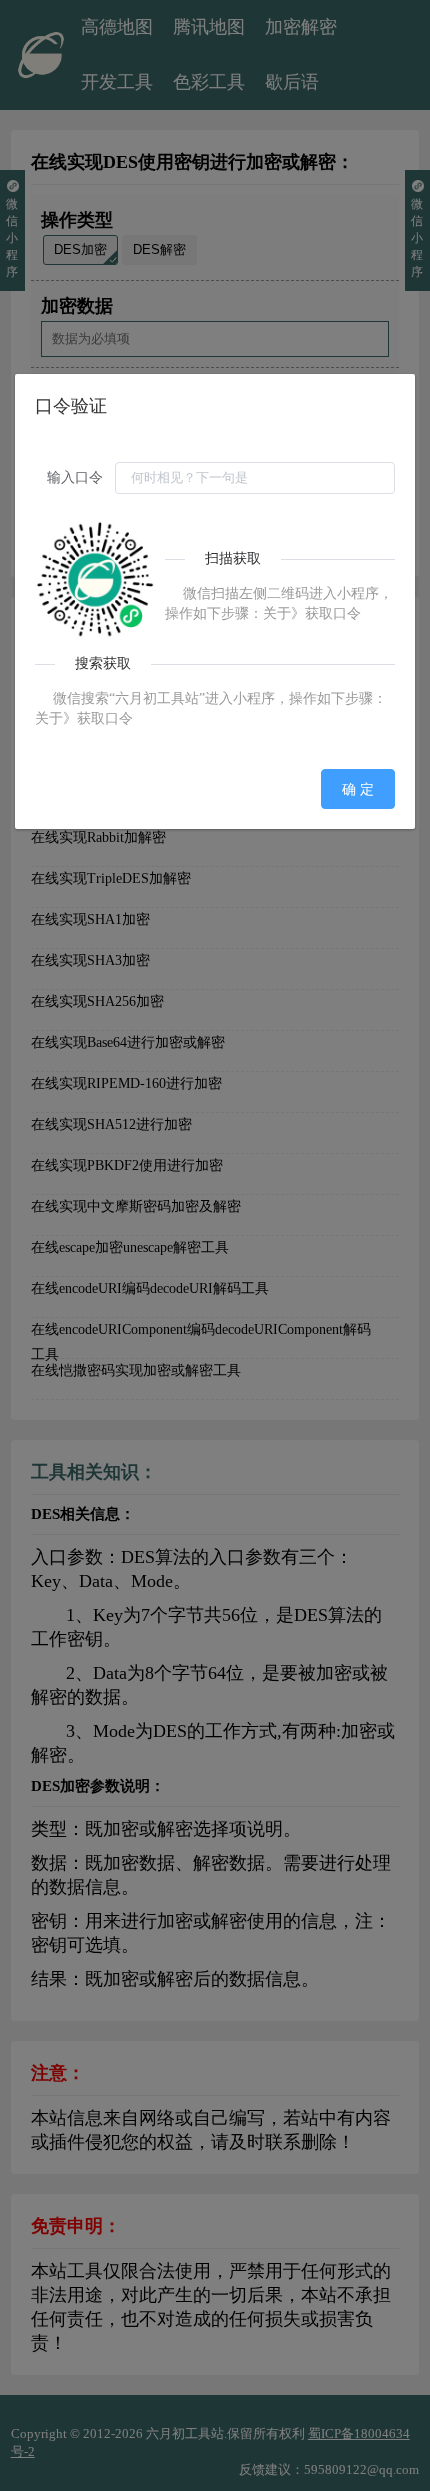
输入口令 (75, 477)
